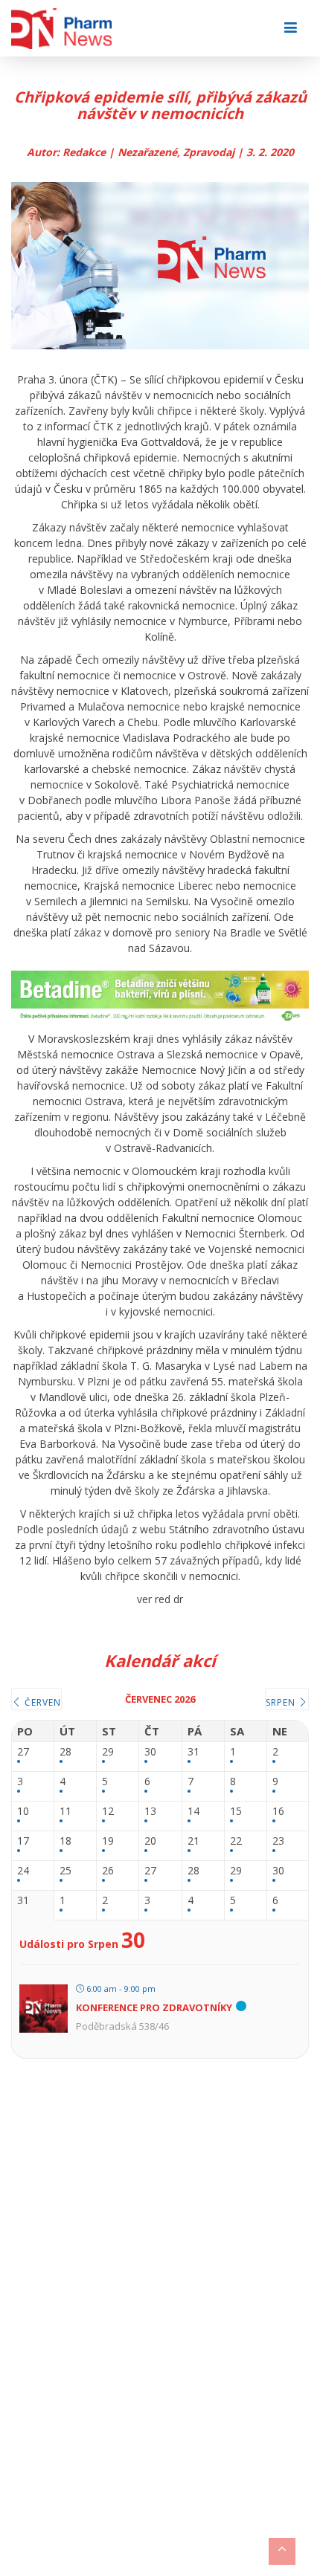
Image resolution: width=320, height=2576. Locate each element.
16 (278, 1812)
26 (108, 1871)
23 (278, 1841)
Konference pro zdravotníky (154, 2007)
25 (65, 1871)
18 (65, 1841)
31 (193, 1752)
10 (23, 1812)
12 (108, 1812)
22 (236, 1841)
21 (193, 1841)
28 (65, 1752)
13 (150, 1812)
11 (65, 1812)
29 (108, 1752)
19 (108, 1841)
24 (23, 1871)
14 (193, 1812)
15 (236, 1812)
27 (23, 1752)
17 (23, 1841)
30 (150, 1752)
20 (150, 1841)
